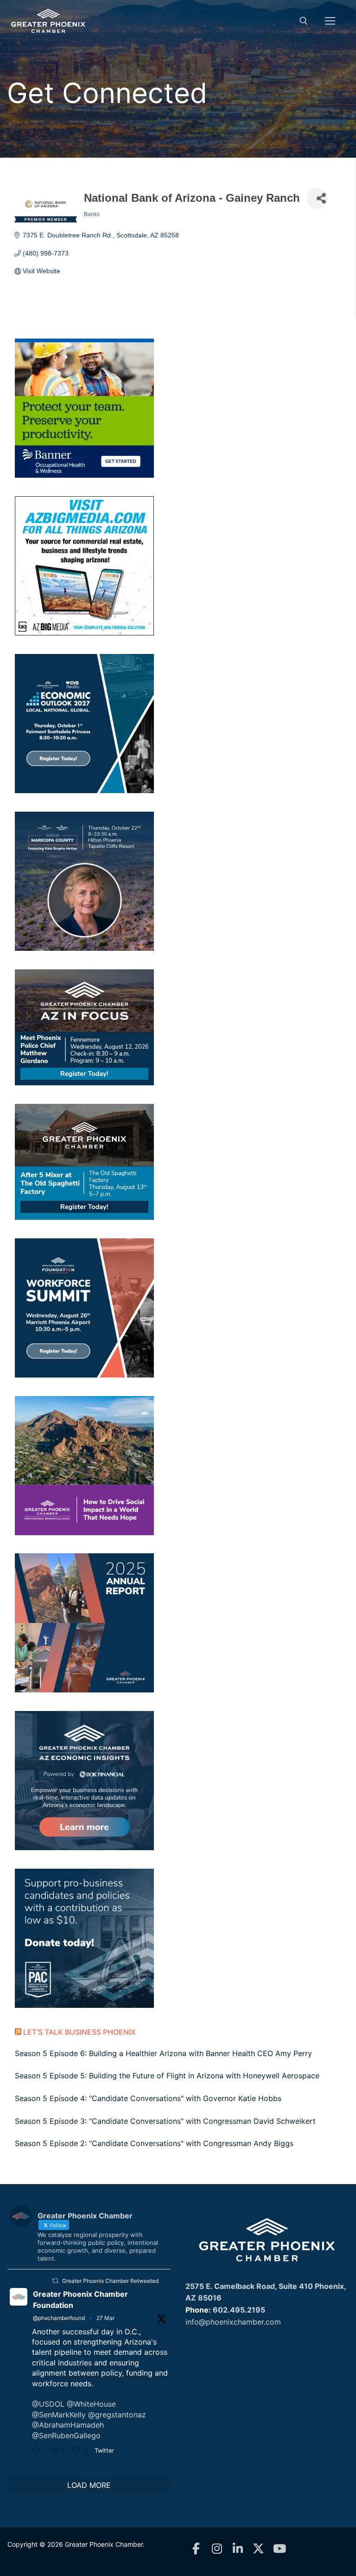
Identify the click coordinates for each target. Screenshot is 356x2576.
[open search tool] (304, 21)
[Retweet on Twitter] (55, 2281)
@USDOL (48, 2404)
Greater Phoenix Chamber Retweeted (110, 2281)
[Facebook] (196, 2549)
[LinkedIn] (238, 2549)
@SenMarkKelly (59, 2415)
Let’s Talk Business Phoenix (79, 2032)
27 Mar (105, 2318)
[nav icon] (330, 21)
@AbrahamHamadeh (68, 2425)
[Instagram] (217, 2549)
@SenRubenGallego (66, 2435)
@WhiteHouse (91, 2404)
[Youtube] (279, 2549)
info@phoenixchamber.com (233, 2322)
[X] (258, 2549)
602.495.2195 (239, 2310)
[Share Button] (317, 198)
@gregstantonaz (117, 2415)
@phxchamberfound (59, 2318)
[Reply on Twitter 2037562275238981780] (38, 2451)
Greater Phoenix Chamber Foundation (80, 2300)
